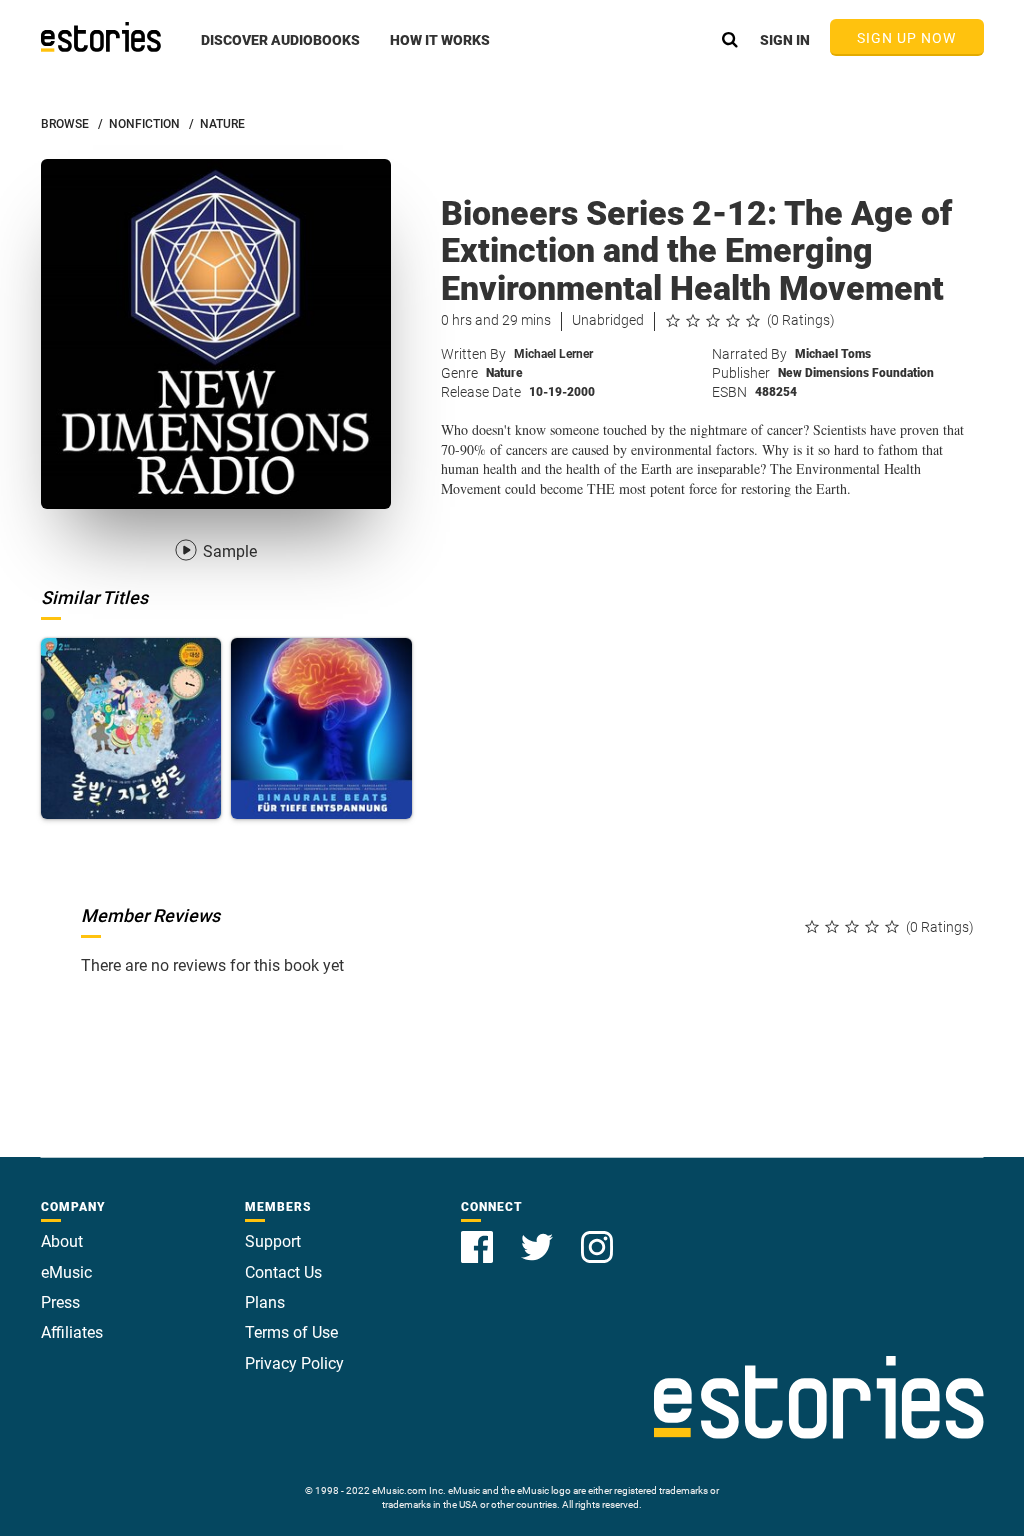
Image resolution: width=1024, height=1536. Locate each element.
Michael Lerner (553, 354)
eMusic (66, 1272)
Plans (265, 1302)
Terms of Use (291, 1332)
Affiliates (72, 1332)
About (62, 1241)
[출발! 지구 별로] (131, 728)
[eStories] (101, 37)
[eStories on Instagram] (597, 1235)
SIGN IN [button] (785, 40)
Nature (504, 373)
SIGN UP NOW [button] (907, 38)
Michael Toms (833, 354)
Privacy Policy (294, 1363)
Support (273, 1241)
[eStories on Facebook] (479, 1235)
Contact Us (283, 1272)
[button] (280, 51)
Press (60, 1302)
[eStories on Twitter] (539, 1235)
